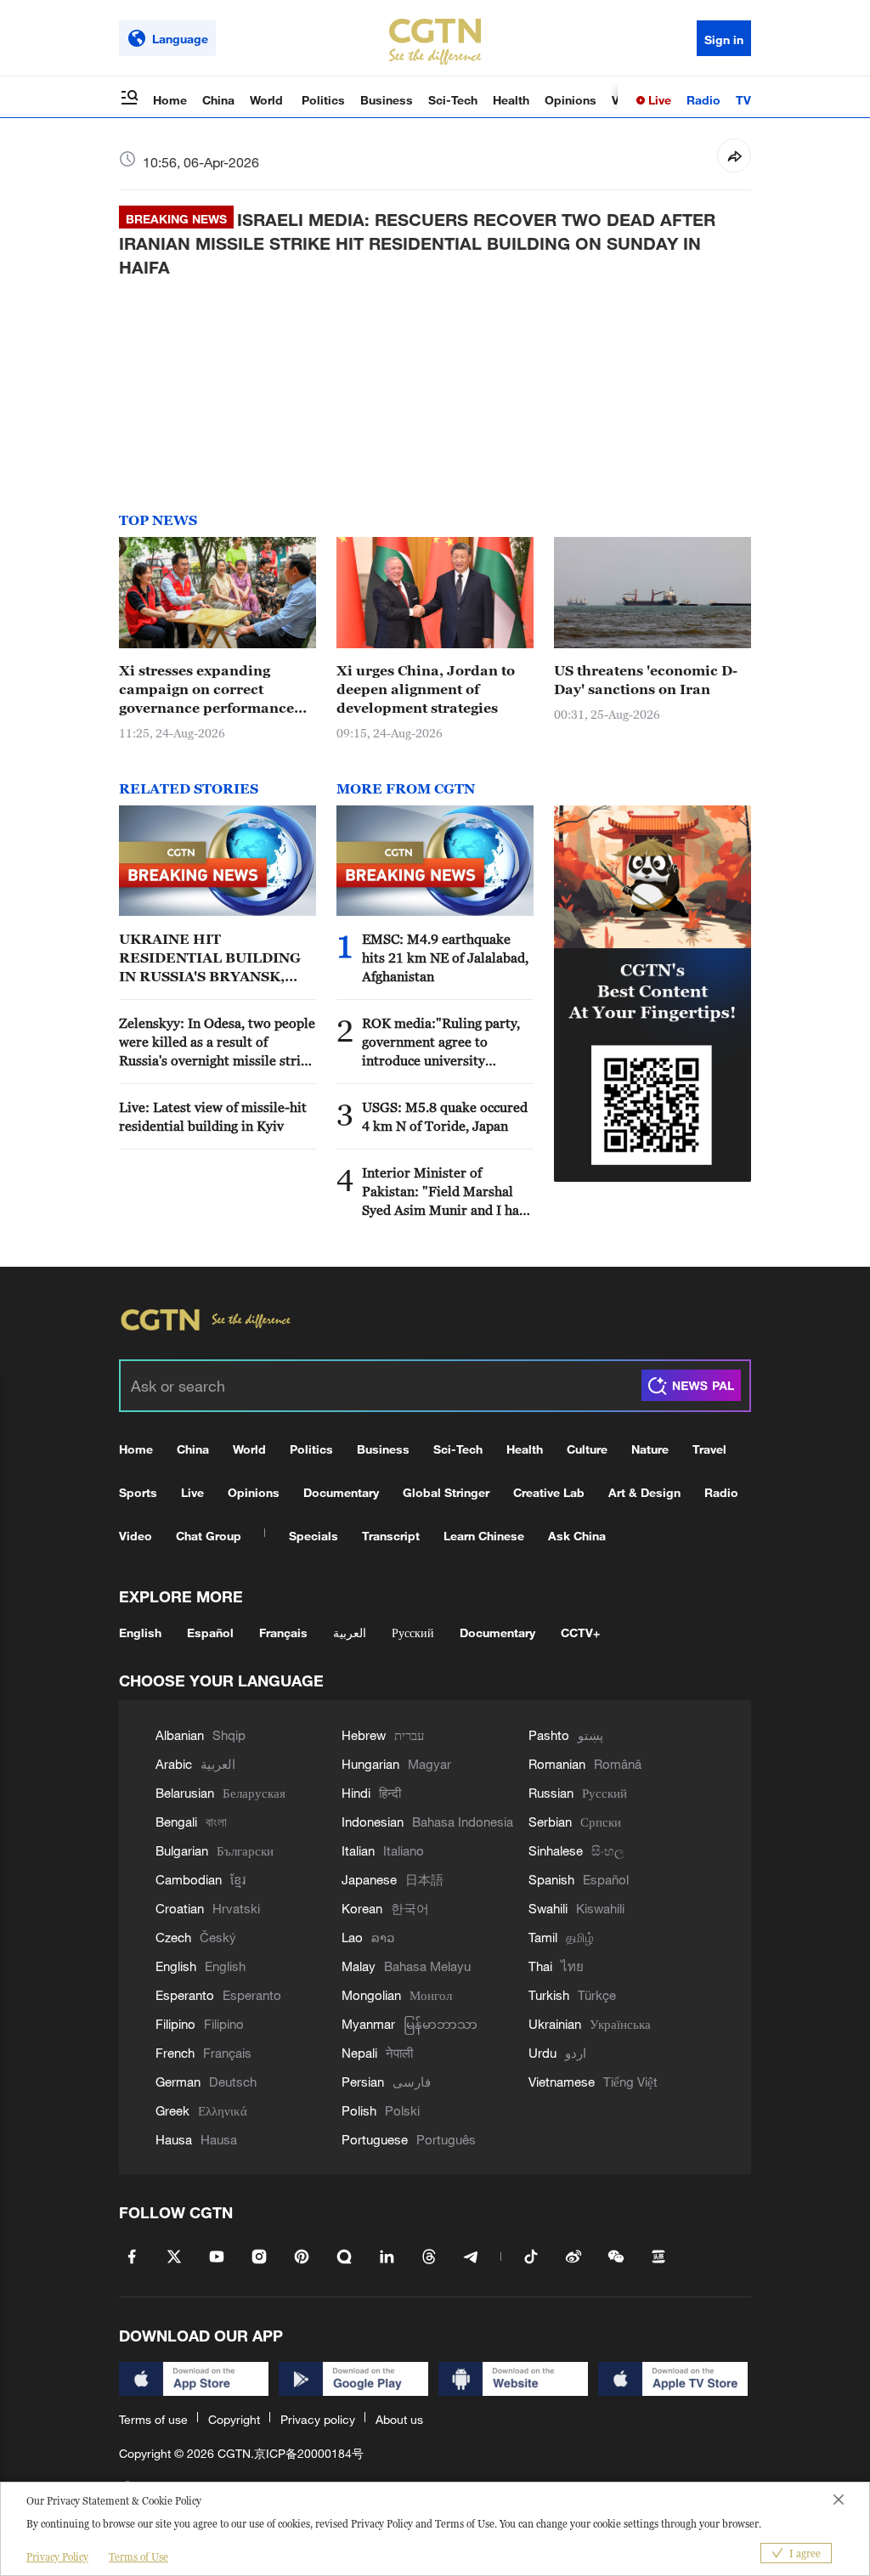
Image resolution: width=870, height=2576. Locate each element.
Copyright (234, 2419)
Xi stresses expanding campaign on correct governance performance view (206, 690)
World (268, 100)
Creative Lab (549, 1492)
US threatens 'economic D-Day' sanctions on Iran (646, 680)
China (218, 100)
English (140, 1633)
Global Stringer (446, 1492)
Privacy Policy (57, 2557)
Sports (138, 1492)
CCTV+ (580, 1633)
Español (210, 1633)
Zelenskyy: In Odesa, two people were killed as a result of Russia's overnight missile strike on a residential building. (217, 1042)
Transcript (391, 1536)
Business (387, 100)
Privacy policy (318, 2419)
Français (283, 1633)
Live (658, 100)
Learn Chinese (484, 1536)
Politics (323, 100)
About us (399, 2419)
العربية (350, 1633)
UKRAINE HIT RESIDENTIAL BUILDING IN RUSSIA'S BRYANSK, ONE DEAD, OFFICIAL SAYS (217, 958)
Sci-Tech (453, 100)
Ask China (577, 1536)
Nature (650, 1449)
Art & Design (644, 1492)
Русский (413, 1633)
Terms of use (153, 2419)
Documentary (341, 1492)
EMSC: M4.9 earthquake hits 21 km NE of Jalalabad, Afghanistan (445, 958)
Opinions (571, 100)
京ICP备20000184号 (309, 2453)
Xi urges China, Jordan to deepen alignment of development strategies (426, 689)
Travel (709, 1449)
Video (136, 1536)
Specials (314, 1536)
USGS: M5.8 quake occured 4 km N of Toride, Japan (445, 1116)
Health (511, 100)
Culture (587, 1449)
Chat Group (209, 1536)
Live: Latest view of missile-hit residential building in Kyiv (213, 1116)
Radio (703, 100)
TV (743, 100)
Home (170, 100)
